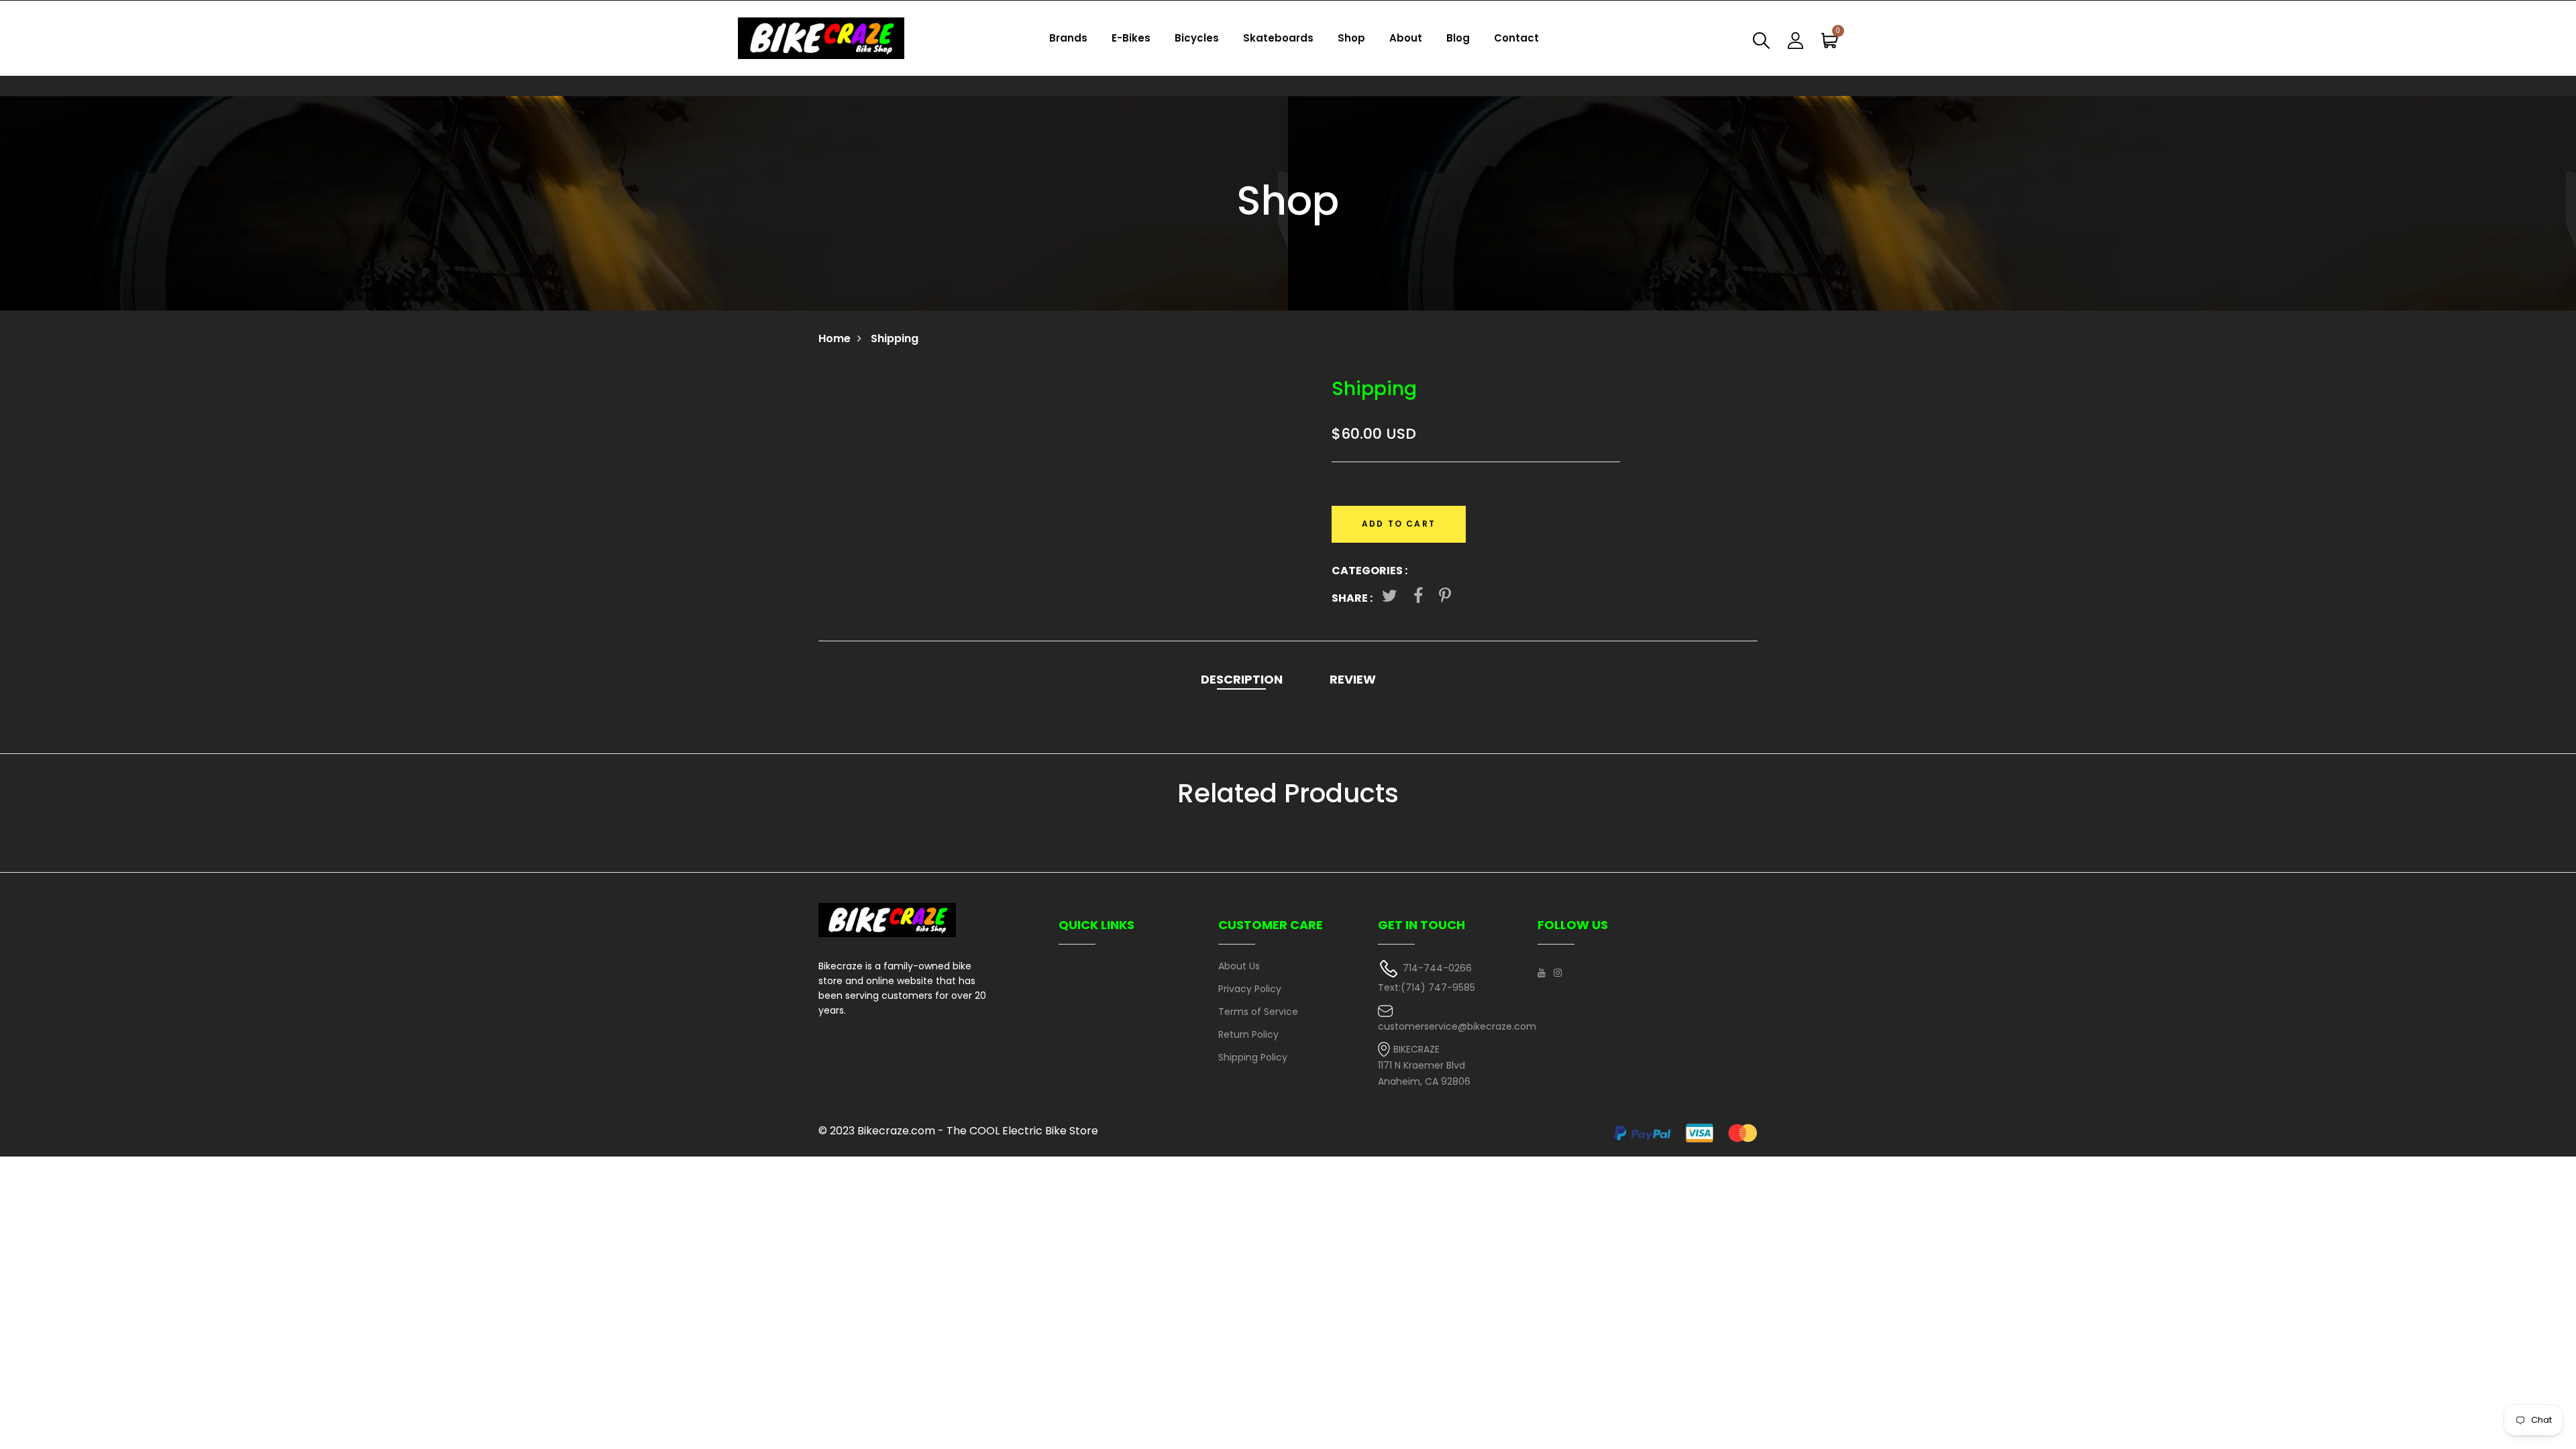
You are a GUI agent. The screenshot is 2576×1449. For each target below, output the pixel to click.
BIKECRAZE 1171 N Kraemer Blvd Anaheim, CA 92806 (1424, 1066)
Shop (1351, 38)
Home (835, 338)
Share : (1352, 598)
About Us (1239, 966)
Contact (1516, 38)
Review (1353, 679)
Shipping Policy (1253, 1057)
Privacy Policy (1250, 989)
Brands (1068, 38)
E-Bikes (1131, 38)
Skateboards (1278, 38)
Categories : (1370, 571)
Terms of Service (1258, 1012)
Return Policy (1248, 1034)
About (1406, 38)
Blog (1458, 38)
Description (1242, 679)
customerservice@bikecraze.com (1457, 1026)
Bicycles (1197, 38)
